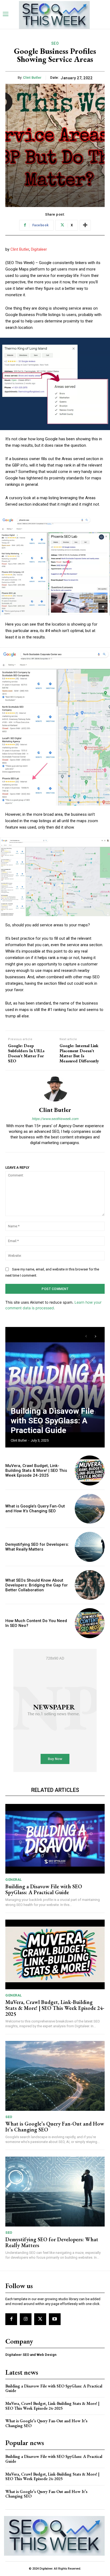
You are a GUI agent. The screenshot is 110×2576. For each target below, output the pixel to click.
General (14, 1880)
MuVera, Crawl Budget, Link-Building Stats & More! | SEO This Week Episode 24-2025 (36, 1471)
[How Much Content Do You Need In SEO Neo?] (90, 1623)
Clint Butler (32, 78)
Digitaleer (39, 249)
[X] (40, 2319)
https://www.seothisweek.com (55, 1119)
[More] (85, 225)
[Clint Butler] (55, 1089)
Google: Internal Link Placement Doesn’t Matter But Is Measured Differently (79, 1053)
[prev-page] (86, 1336)
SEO (55, 43)
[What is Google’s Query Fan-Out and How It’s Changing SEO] (90, 1509)
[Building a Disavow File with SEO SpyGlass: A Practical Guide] (55, 1387)
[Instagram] (26, 2319)
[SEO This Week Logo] (54, 15)
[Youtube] (55, 2319)
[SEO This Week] (54, 2536)
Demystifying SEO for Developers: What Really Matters (37, 1547)
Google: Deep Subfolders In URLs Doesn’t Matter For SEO (26, 1053)
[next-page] (95, 1336)
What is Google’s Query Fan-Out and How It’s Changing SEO (35, 1509)
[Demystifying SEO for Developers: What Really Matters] (90, 1547)
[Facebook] (11, 2319)
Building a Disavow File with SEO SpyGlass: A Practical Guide (52, 1421)
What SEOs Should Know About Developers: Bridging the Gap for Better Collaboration (37, 1585)
